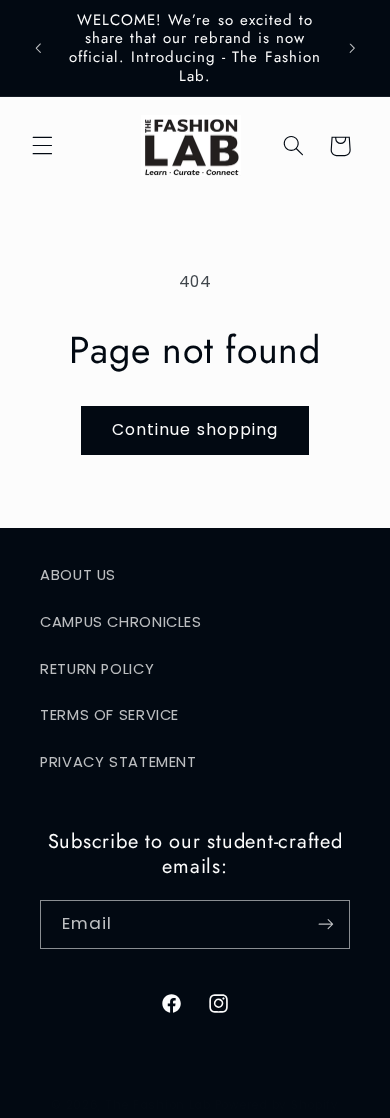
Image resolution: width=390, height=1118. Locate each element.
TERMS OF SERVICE (109, 715)
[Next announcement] (352, 48)
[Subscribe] (326, 924)
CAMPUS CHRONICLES (121, 622)
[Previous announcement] (38, 48)
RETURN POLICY (97, 669)
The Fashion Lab (158, 1105)
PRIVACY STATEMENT (118, 762)
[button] (42, 146)
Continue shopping (195, 429)
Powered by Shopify (277, 1105)
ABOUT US (78, 575)
